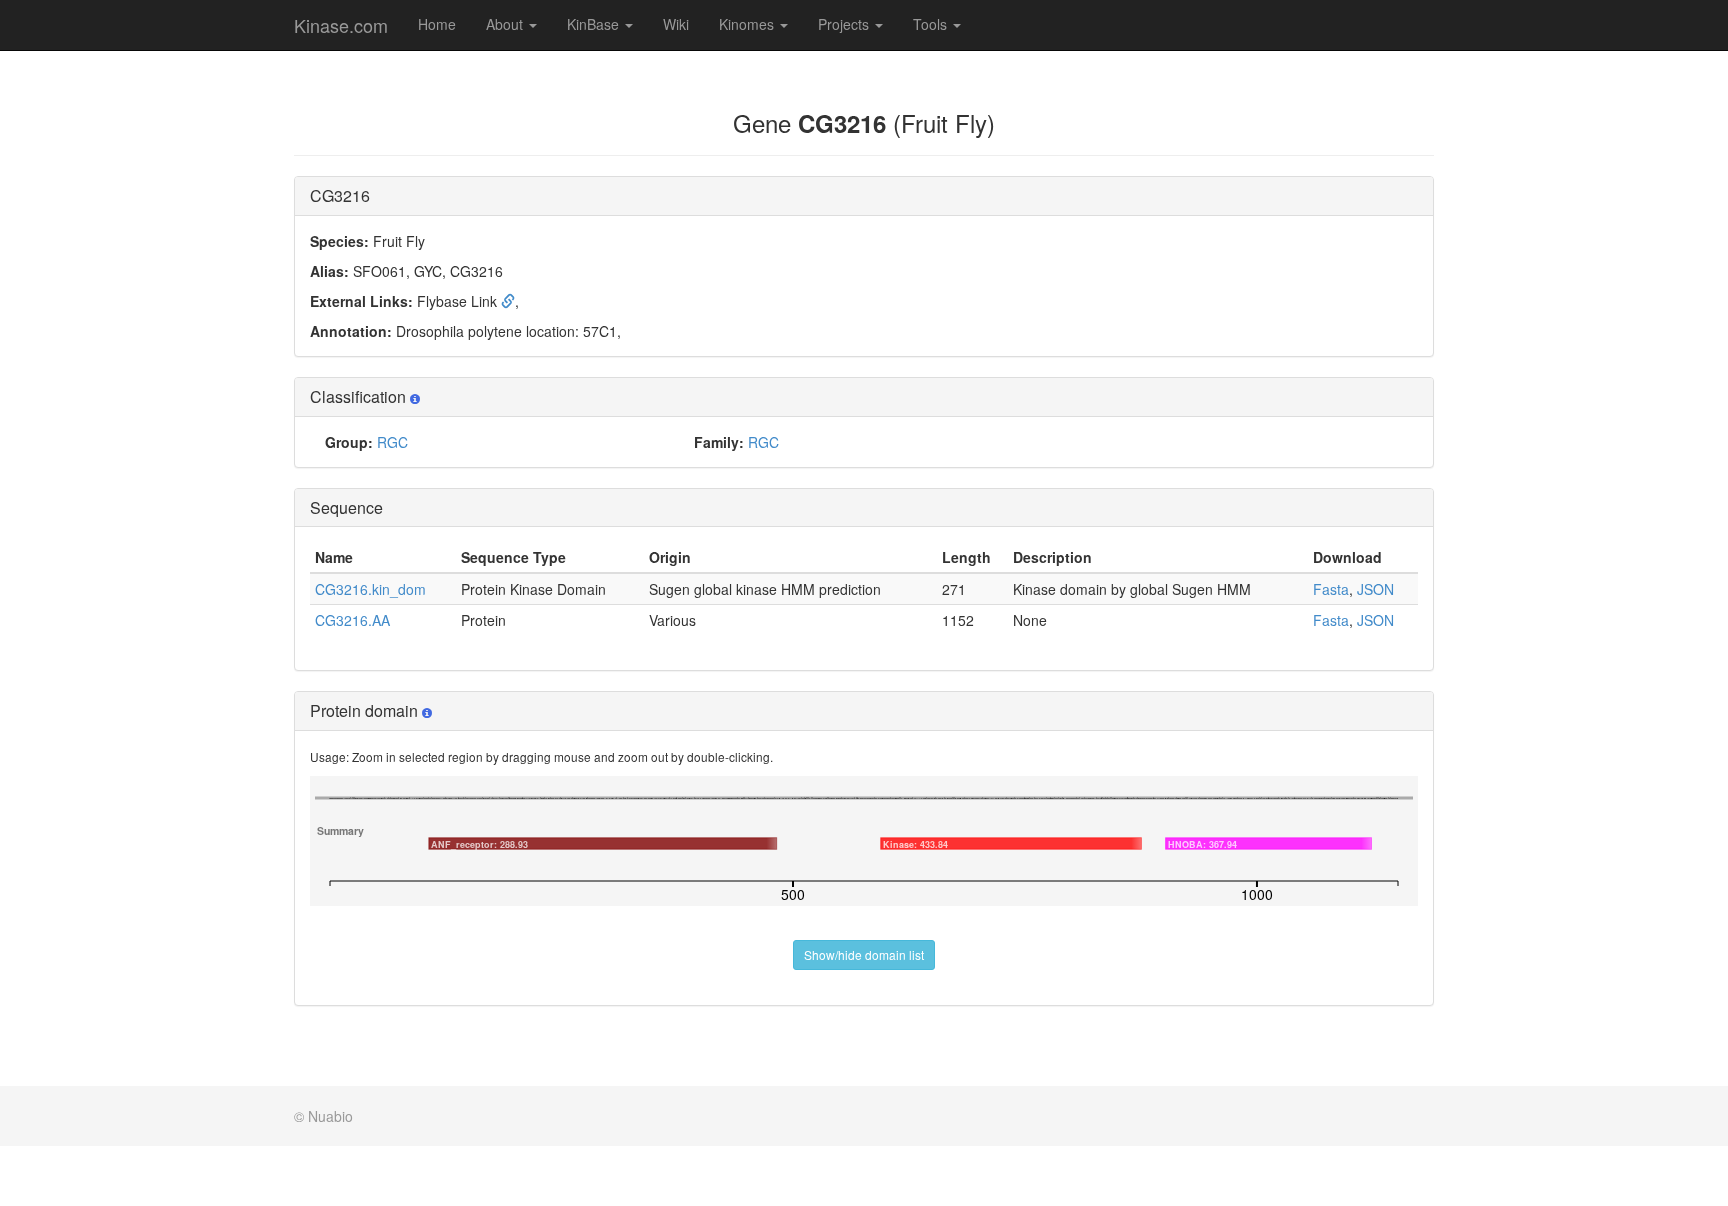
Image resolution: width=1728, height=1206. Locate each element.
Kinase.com (341, 25)
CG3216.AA (352, 620)
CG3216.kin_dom (370, 589)
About (506, 24)
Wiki (676, 24)
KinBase (595, 24)
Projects (845, 24)
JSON (1375, 589)
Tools (932, 24)
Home (437, 24)
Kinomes (748, 24)
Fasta (1331, 589)
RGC (392, 442)
